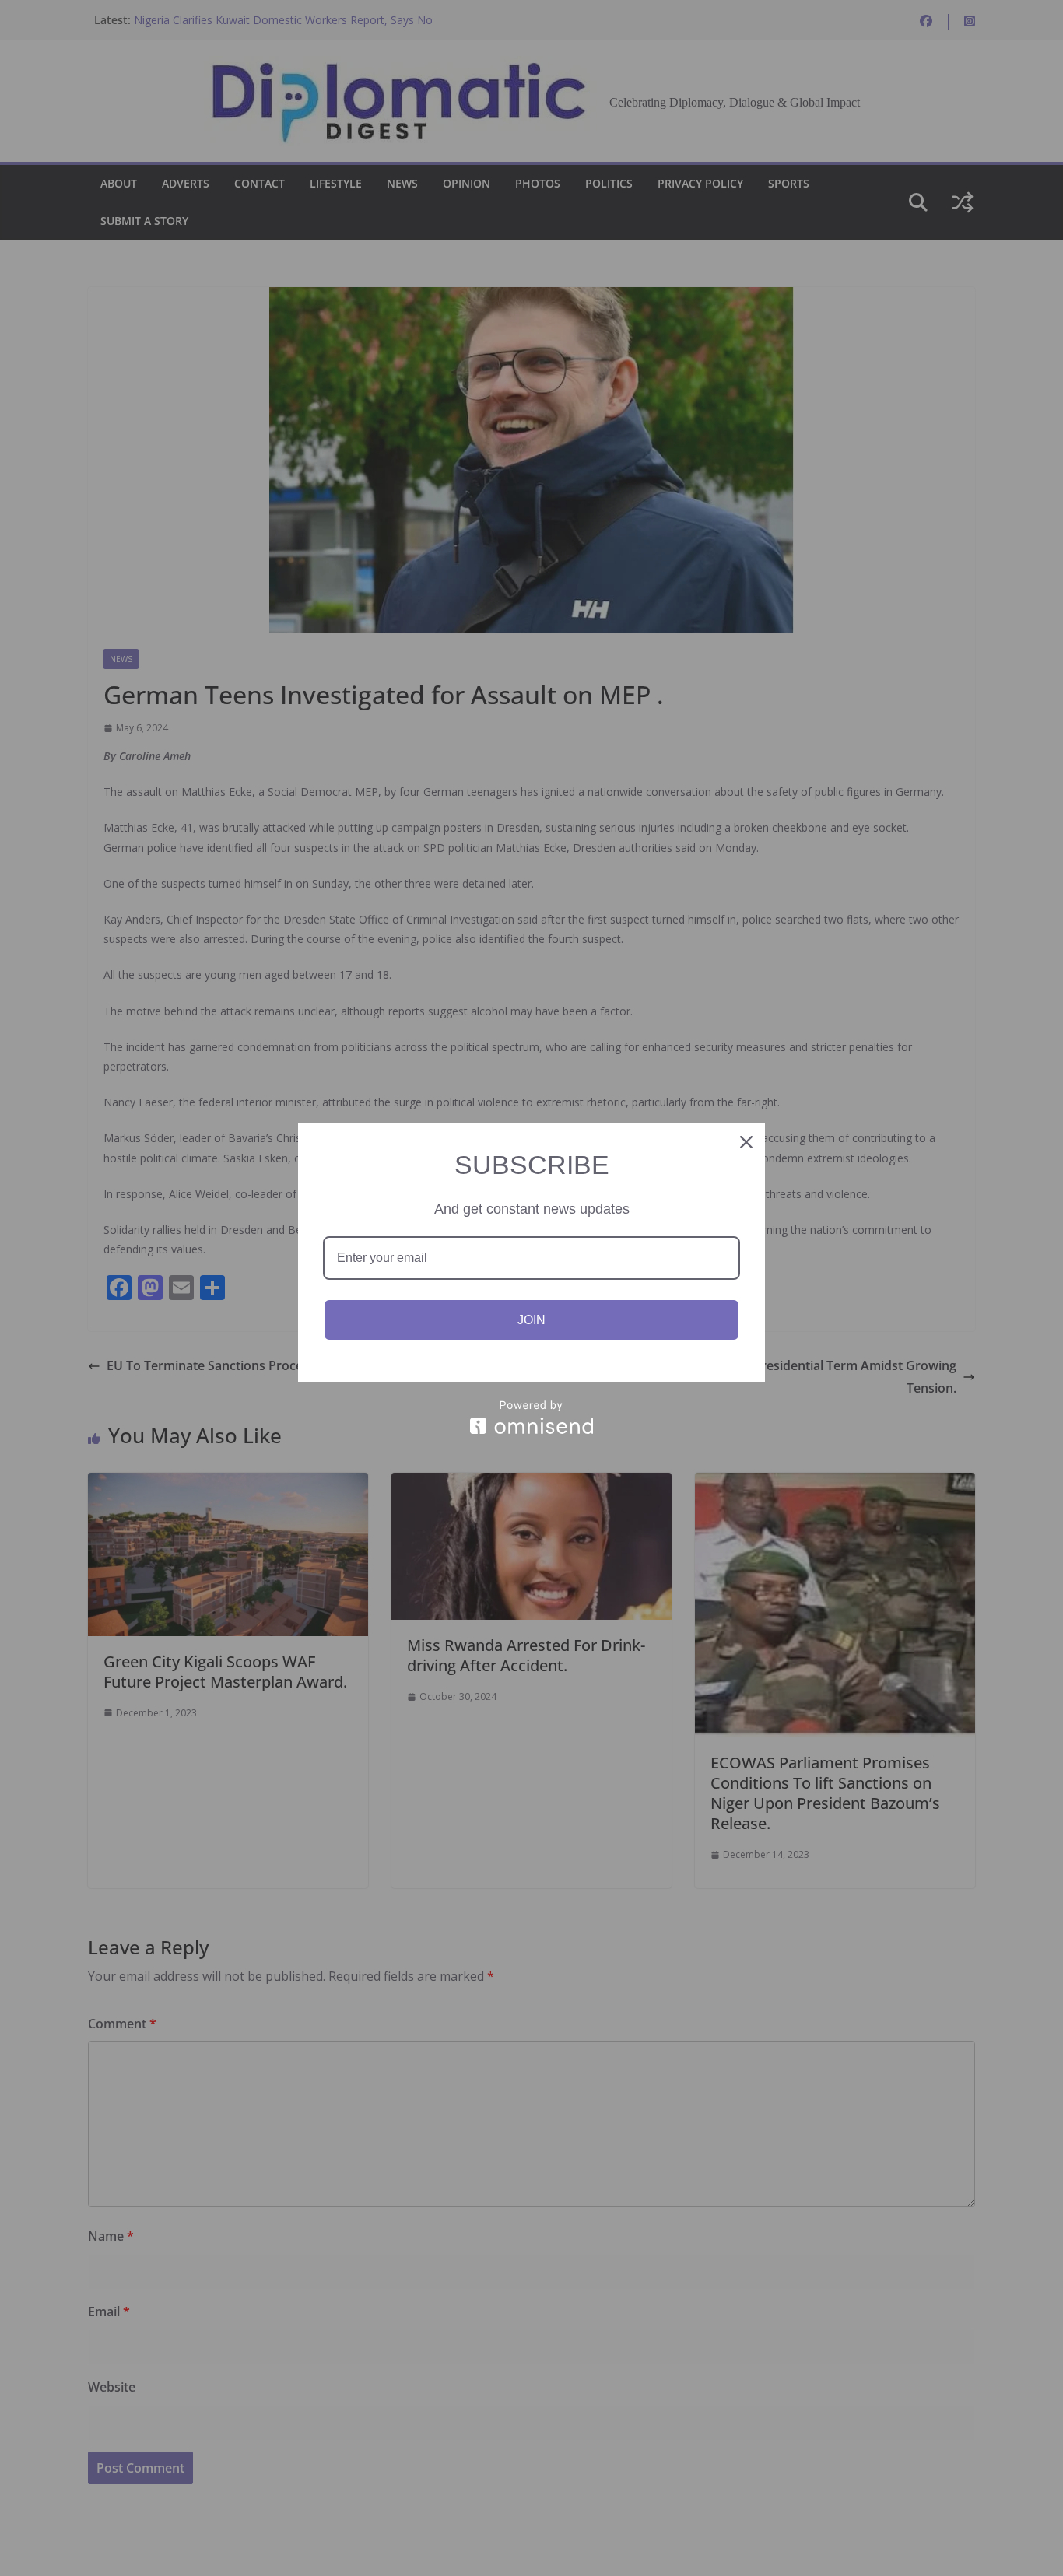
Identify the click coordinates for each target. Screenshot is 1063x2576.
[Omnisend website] (531, 1417)
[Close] (746, 1142)
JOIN (531, 1320)
